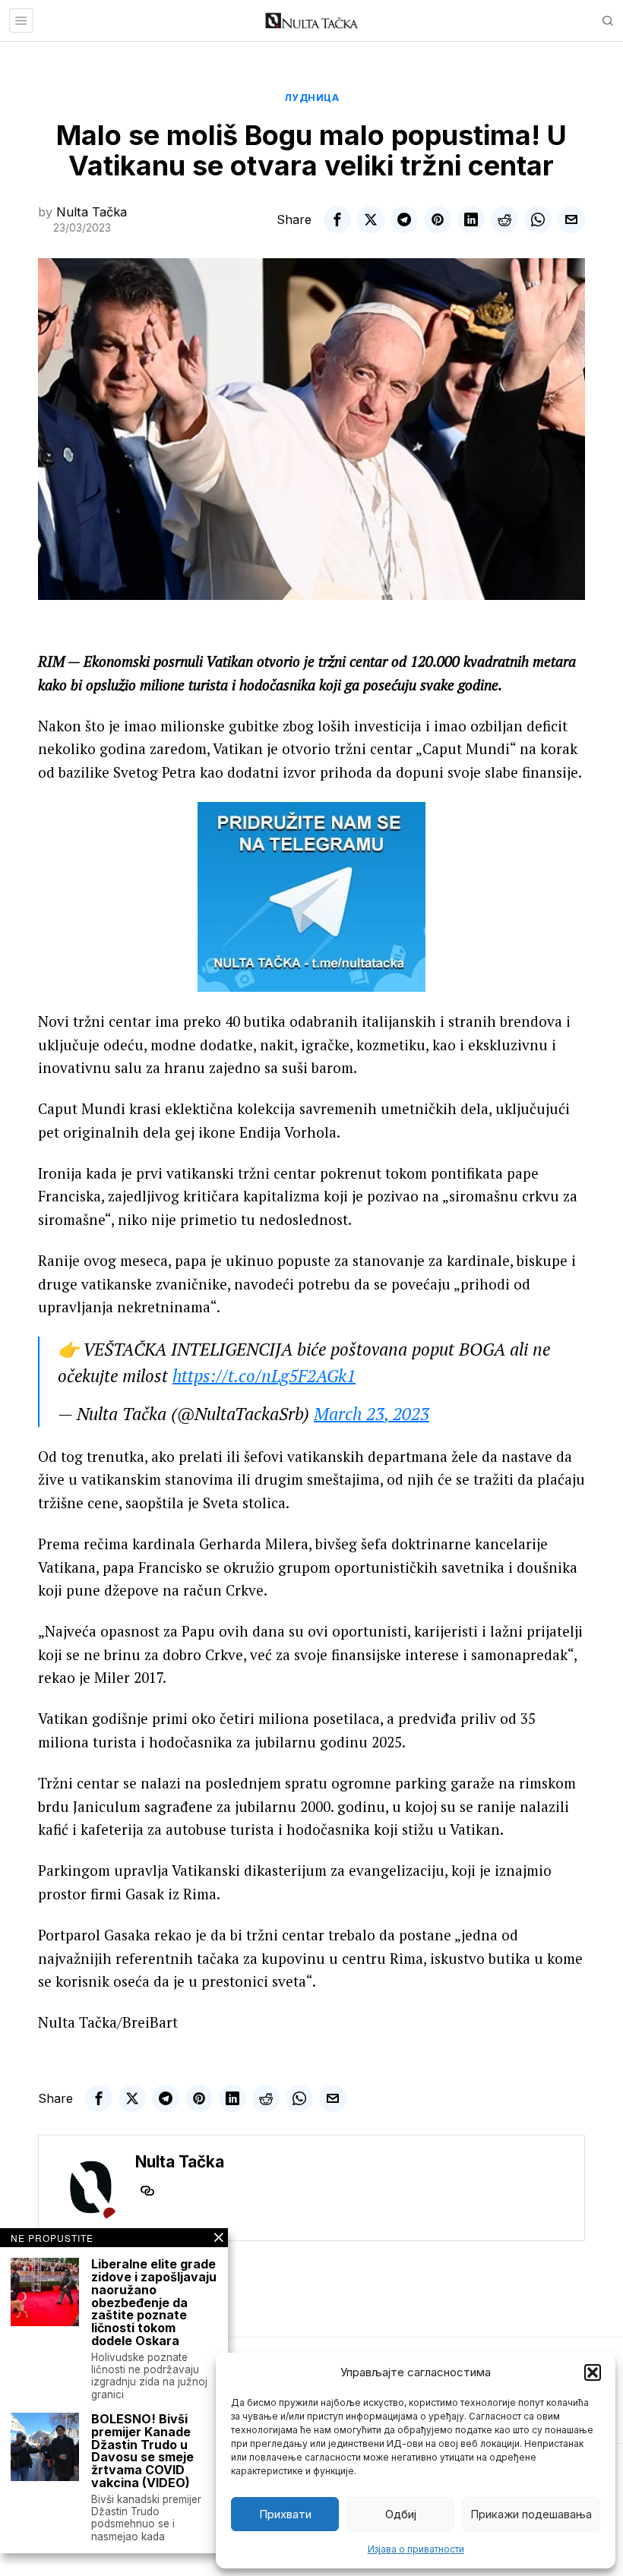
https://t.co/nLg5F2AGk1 (264, 1376)
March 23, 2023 (372, 1414)
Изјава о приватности (416, 2549)
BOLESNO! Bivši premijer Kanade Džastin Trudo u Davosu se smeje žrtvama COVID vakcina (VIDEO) (142, 2451)
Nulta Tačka (92, 212)
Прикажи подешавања (531, 2514)
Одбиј (401, 2514)
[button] (593, 2372)
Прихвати (285, 2514)
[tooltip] (337, 219)
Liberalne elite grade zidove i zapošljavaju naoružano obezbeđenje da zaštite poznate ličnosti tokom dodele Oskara (154, 2303)
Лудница (312, 98)
